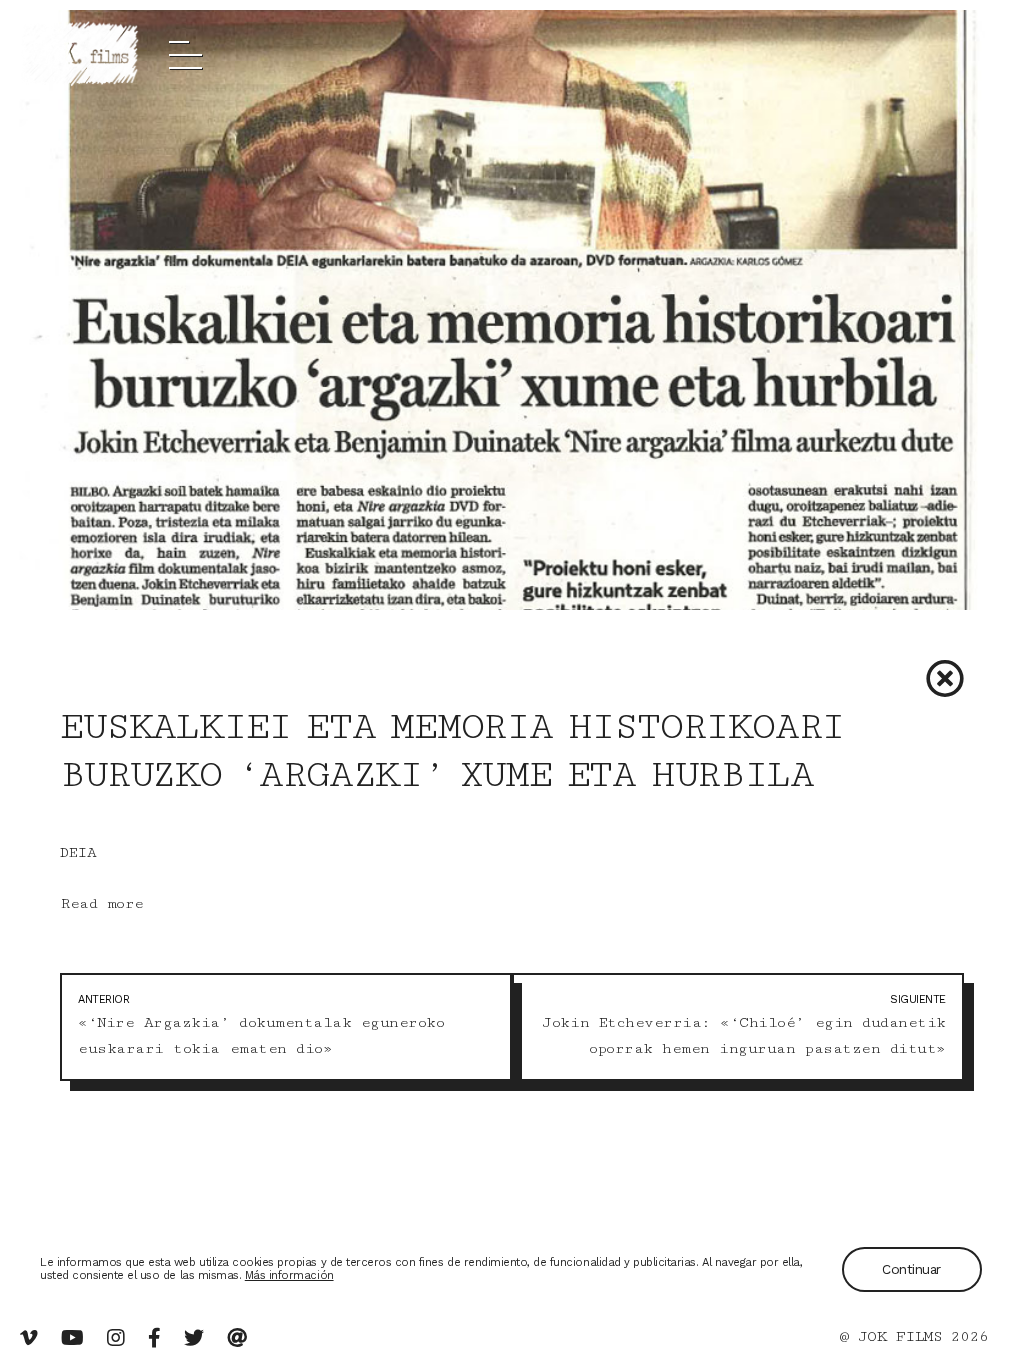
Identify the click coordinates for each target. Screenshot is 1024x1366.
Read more (102, 903)
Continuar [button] (911, 1269)
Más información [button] (289, 1275)
